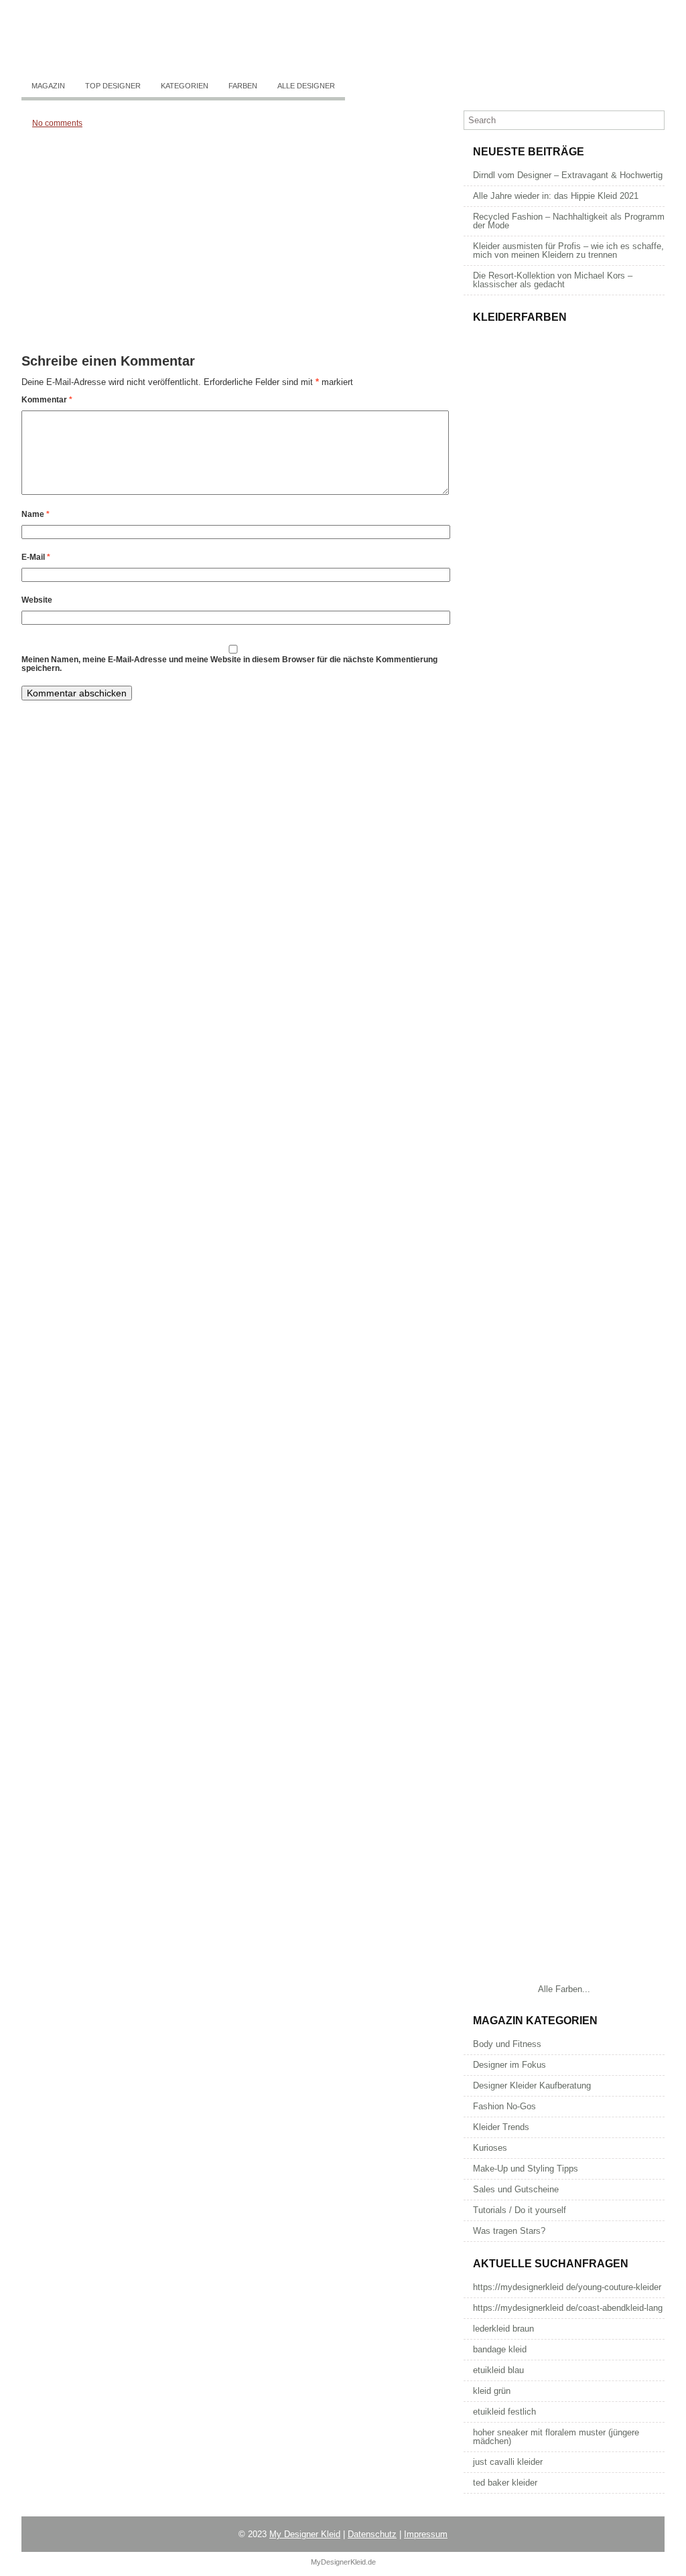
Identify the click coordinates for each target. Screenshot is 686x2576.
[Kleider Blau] (564, 1565)
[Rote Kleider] (564, 1702)
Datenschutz (372, 2534)
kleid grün (492, 2391)
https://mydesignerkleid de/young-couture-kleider (567, 2287)
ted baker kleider (505, 2483)
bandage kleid (500, 2349)
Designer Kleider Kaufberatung (532, 2086)
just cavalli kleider (508, 2462)
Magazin (48, 86)
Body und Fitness (507, 2044)
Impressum (426, 2534)
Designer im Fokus (509, 2065)
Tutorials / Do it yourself (520, 2210)
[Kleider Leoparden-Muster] (564, 742)
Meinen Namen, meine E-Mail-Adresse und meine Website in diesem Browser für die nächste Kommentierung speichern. (229, 664)
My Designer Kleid (305, 2534)
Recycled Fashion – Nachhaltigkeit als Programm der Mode (569, 221)
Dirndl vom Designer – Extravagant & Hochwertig (568, 175)
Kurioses (490, 2148)
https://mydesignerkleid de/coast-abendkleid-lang (568, 2308)
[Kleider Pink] (564, 1153)
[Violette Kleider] (564, 1977)
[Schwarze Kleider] (564, 1291)
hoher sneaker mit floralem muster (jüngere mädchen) (556, 2437)
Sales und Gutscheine (516, 2189)
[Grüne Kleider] (564, 1840)
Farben (243, 86)
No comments (57, 123)
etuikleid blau (498, 2370)
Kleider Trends (501, 2127)
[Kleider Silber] (564, 1016)
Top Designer (113, 86)
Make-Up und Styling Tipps (526, 2169)
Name (36, 514)
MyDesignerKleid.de (343, 2562)
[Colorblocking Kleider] (564, 604)
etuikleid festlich (504, 2412)
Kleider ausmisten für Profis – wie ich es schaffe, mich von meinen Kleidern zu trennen (568, 250)
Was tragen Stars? (509, 2231)
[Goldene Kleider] (564, 879)
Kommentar (47, 400)
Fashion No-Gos (504, 2106)
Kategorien (185, 86)
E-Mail (36, 557)
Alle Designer (306, 86)
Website (37, 600)
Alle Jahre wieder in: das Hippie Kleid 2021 (556, 196)
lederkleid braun (503, 2329)
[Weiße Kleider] (564, 1428)
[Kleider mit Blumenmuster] (564, 467)
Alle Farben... (564, 1989)
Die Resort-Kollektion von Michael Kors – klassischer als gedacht (553, 280)
